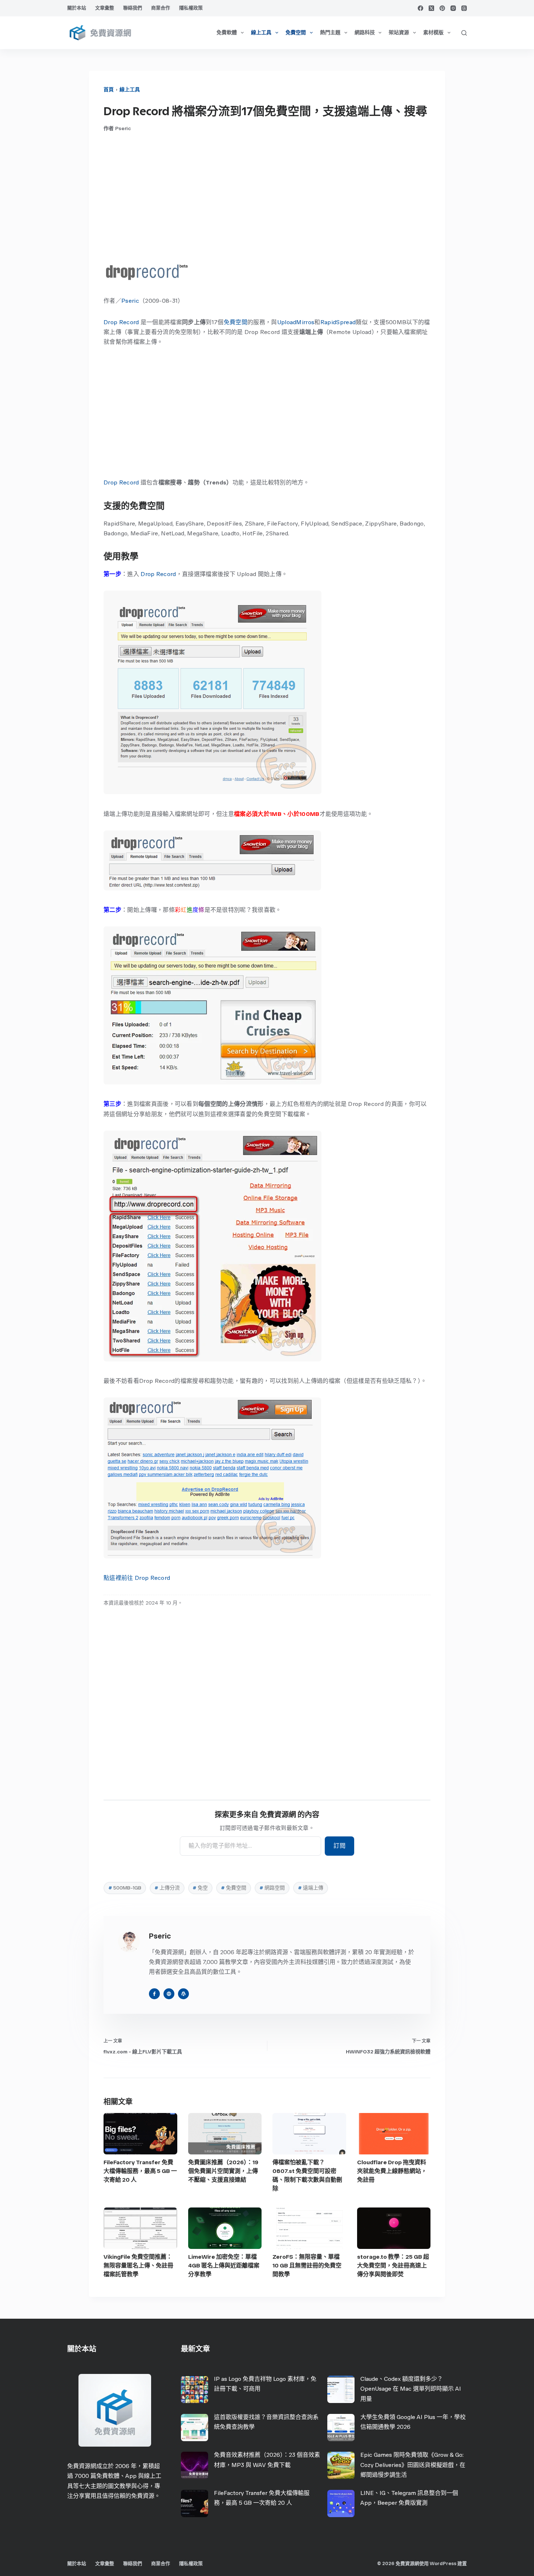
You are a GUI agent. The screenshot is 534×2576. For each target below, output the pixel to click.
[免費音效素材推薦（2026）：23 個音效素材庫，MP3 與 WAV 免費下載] (195, 2465)
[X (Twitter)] (431, 8)
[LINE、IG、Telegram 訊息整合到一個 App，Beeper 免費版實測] (341, 2503)
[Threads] (464, 8)
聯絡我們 (133, 8)
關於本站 (77, 8)
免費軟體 (227, 33)
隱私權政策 (191, 8)
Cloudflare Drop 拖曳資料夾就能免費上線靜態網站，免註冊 (392, 2171)
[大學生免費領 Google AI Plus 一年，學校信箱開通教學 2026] (341, 2428)
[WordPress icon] (183, 1994)
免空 (200, 1888)
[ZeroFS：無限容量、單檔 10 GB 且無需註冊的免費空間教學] (309, 2228)
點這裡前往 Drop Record (137, 1578)
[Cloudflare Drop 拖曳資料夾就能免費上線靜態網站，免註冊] (394, 2134)
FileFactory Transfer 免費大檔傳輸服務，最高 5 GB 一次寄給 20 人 (140, 2171)
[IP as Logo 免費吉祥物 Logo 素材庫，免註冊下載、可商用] (195, 2389)
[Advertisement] (267, 197)
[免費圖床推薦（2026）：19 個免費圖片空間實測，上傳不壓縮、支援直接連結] (225, 2134)
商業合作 (161, 8)
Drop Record (121, 322)
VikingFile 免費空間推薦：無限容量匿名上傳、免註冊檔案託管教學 (138, 2265)
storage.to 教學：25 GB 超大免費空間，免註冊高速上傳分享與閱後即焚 (393, 2265)
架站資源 (399, 33)
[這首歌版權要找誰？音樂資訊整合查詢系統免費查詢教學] (195, 2428)
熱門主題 (330, 33)
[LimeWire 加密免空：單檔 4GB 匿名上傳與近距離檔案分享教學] (225, 2228)
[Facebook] (420, 8)
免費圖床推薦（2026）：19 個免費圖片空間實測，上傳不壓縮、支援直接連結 (223, 2171)
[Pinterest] (442, 8)
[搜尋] (464, 33)
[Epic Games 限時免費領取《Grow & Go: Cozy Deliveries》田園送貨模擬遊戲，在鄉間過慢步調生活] (341, 2465)
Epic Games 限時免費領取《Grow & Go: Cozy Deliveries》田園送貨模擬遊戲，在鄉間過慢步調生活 (413, 2465)
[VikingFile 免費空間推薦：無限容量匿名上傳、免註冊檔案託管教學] (140, 2228)
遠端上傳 (311, 1888)
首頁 (109, 90)
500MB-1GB (125, 1888)
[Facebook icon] (154, 1994)
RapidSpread (338, 322)
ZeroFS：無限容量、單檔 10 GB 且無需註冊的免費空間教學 (307, 2265)
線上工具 (261, 33)
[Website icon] (169, 1994)
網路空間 (272, 1888)
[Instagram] (453, 8)
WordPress (443, 2563)
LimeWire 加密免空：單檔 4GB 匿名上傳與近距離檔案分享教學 (224, 2265)
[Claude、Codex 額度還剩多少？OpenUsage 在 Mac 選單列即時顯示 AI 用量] (341, 2389)
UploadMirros (296, 322)
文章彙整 (105, 8)
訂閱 (339, 1846)
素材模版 (433, 33)
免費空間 (296, 33)
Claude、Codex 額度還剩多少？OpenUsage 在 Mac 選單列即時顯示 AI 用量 (411, 2389)
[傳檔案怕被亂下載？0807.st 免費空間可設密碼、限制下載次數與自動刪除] (309, 2134)
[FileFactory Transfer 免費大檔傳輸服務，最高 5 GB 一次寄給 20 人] (140, 2134)
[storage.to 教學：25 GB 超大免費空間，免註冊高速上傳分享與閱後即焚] (394, 2228)
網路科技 (365, 33)
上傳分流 (167, 1888)
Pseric (130, 301)
